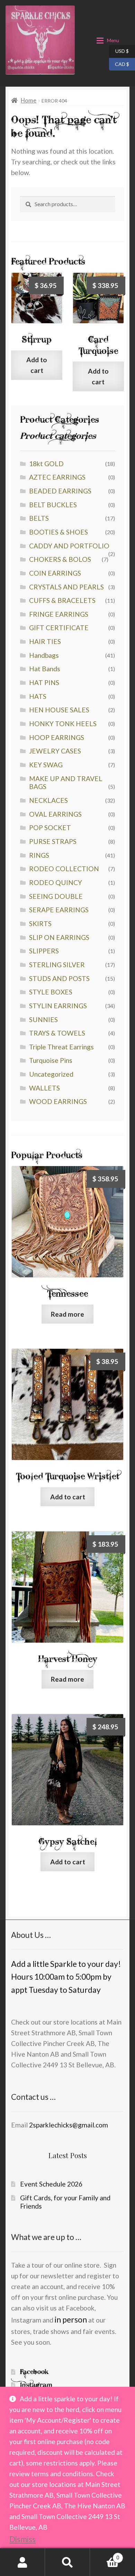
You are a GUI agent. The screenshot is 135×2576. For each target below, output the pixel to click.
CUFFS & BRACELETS (62, 600)
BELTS (39, 518)
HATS (38, 696)
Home (29, 100)
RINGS (39, 855)
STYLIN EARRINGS (58, 1006)
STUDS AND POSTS (59, 978)
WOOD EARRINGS (58, 1101)
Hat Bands (45, 669)
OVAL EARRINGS (55, 814)
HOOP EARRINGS (57, 737)
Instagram (36, 2385)
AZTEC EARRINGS (57, 477)
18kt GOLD (46, 464)
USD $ (119, 51)
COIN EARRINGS (55, 573)
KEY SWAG (46, 765)
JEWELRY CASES (55, 751)
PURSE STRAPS (53, 841)
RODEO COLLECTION (64, 869)
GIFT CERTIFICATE (59, 628)
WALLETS (44, 1088)
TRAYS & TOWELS (57, 1033)
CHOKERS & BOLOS (60, 559)
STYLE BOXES (51, 992)
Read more (67, 1314)
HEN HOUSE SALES (59, 710)
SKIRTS (40, 924)
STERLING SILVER (57, 965)
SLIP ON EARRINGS (59, 937)
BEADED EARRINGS (60, 491)
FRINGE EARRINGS (59, 614)
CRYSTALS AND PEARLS (66, 587)
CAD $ (119, 64)
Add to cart (37, 365)
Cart (105, 2555)
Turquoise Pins (51, 1060)
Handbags (44, 655)
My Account (22, 2562)
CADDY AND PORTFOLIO (69, 546)
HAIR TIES (45, 641)
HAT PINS (44, 683)
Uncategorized (51, 1074)
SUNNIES (43, 1020)
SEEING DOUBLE (56, 896)
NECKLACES (48, 800)
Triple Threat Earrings (61, 1047)
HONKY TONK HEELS (63, 724)
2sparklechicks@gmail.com (69, 2125)
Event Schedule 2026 (51, 2184)
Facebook (34, 2372)
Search (67, 2562)
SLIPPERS (44, 951)
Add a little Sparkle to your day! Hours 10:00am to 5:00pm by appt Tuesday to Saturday (66, 1977)
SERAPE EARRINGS (59, 910)
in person (71, 2319)
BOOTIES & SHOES (58, 532)
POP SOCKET (50, 828)
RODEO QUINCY (56, 882)
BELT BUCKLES (53, 505)
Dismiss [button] (22, 2539)
